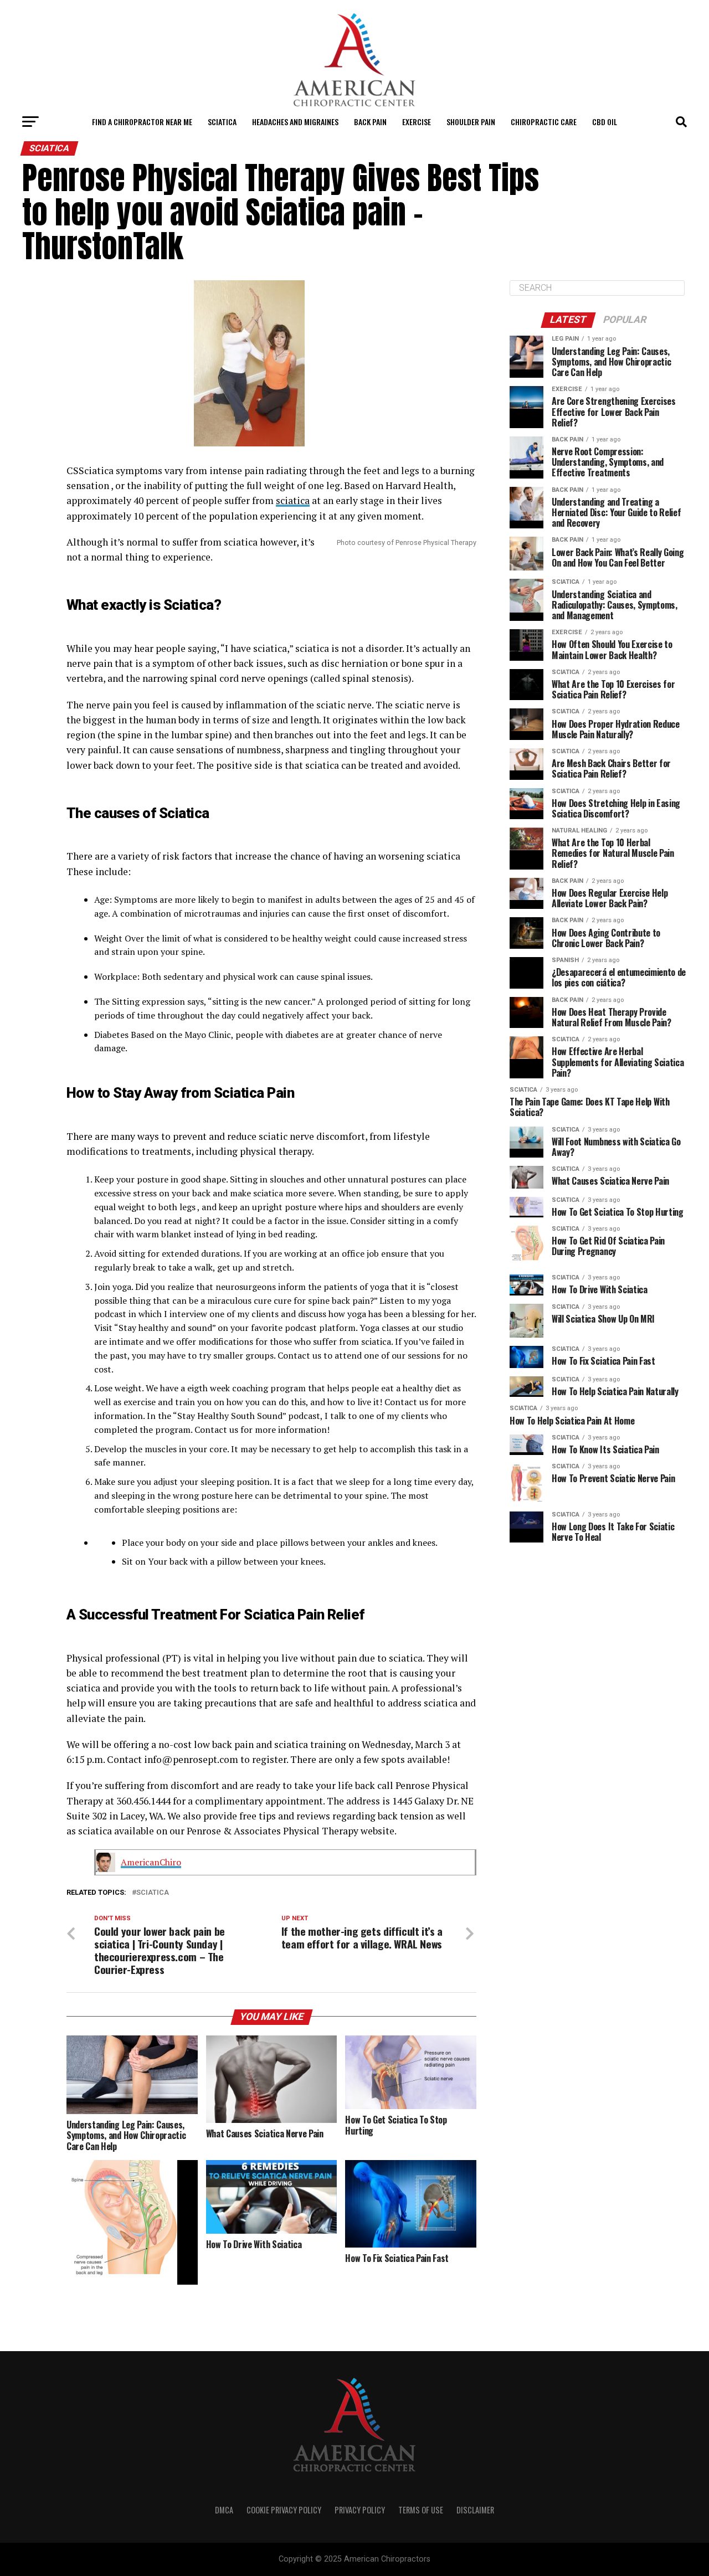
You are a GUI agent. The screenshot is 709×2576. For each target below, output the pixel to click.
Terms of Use (421, 2510)
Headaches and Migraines (295, 122)
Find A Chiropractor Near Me (142, 122)
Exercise (417, 122)
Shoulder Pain (471, 122)
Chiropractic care (544, 122)
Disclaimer (475, 2510)
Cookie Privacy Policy (284, 2510)
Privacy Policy (360, 2510)
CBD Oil (605, 122)
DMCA (224, 2510)
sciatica (293, 500)
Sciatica (222, 122)
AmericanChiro (151, 1862)
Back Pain (370, 122)
